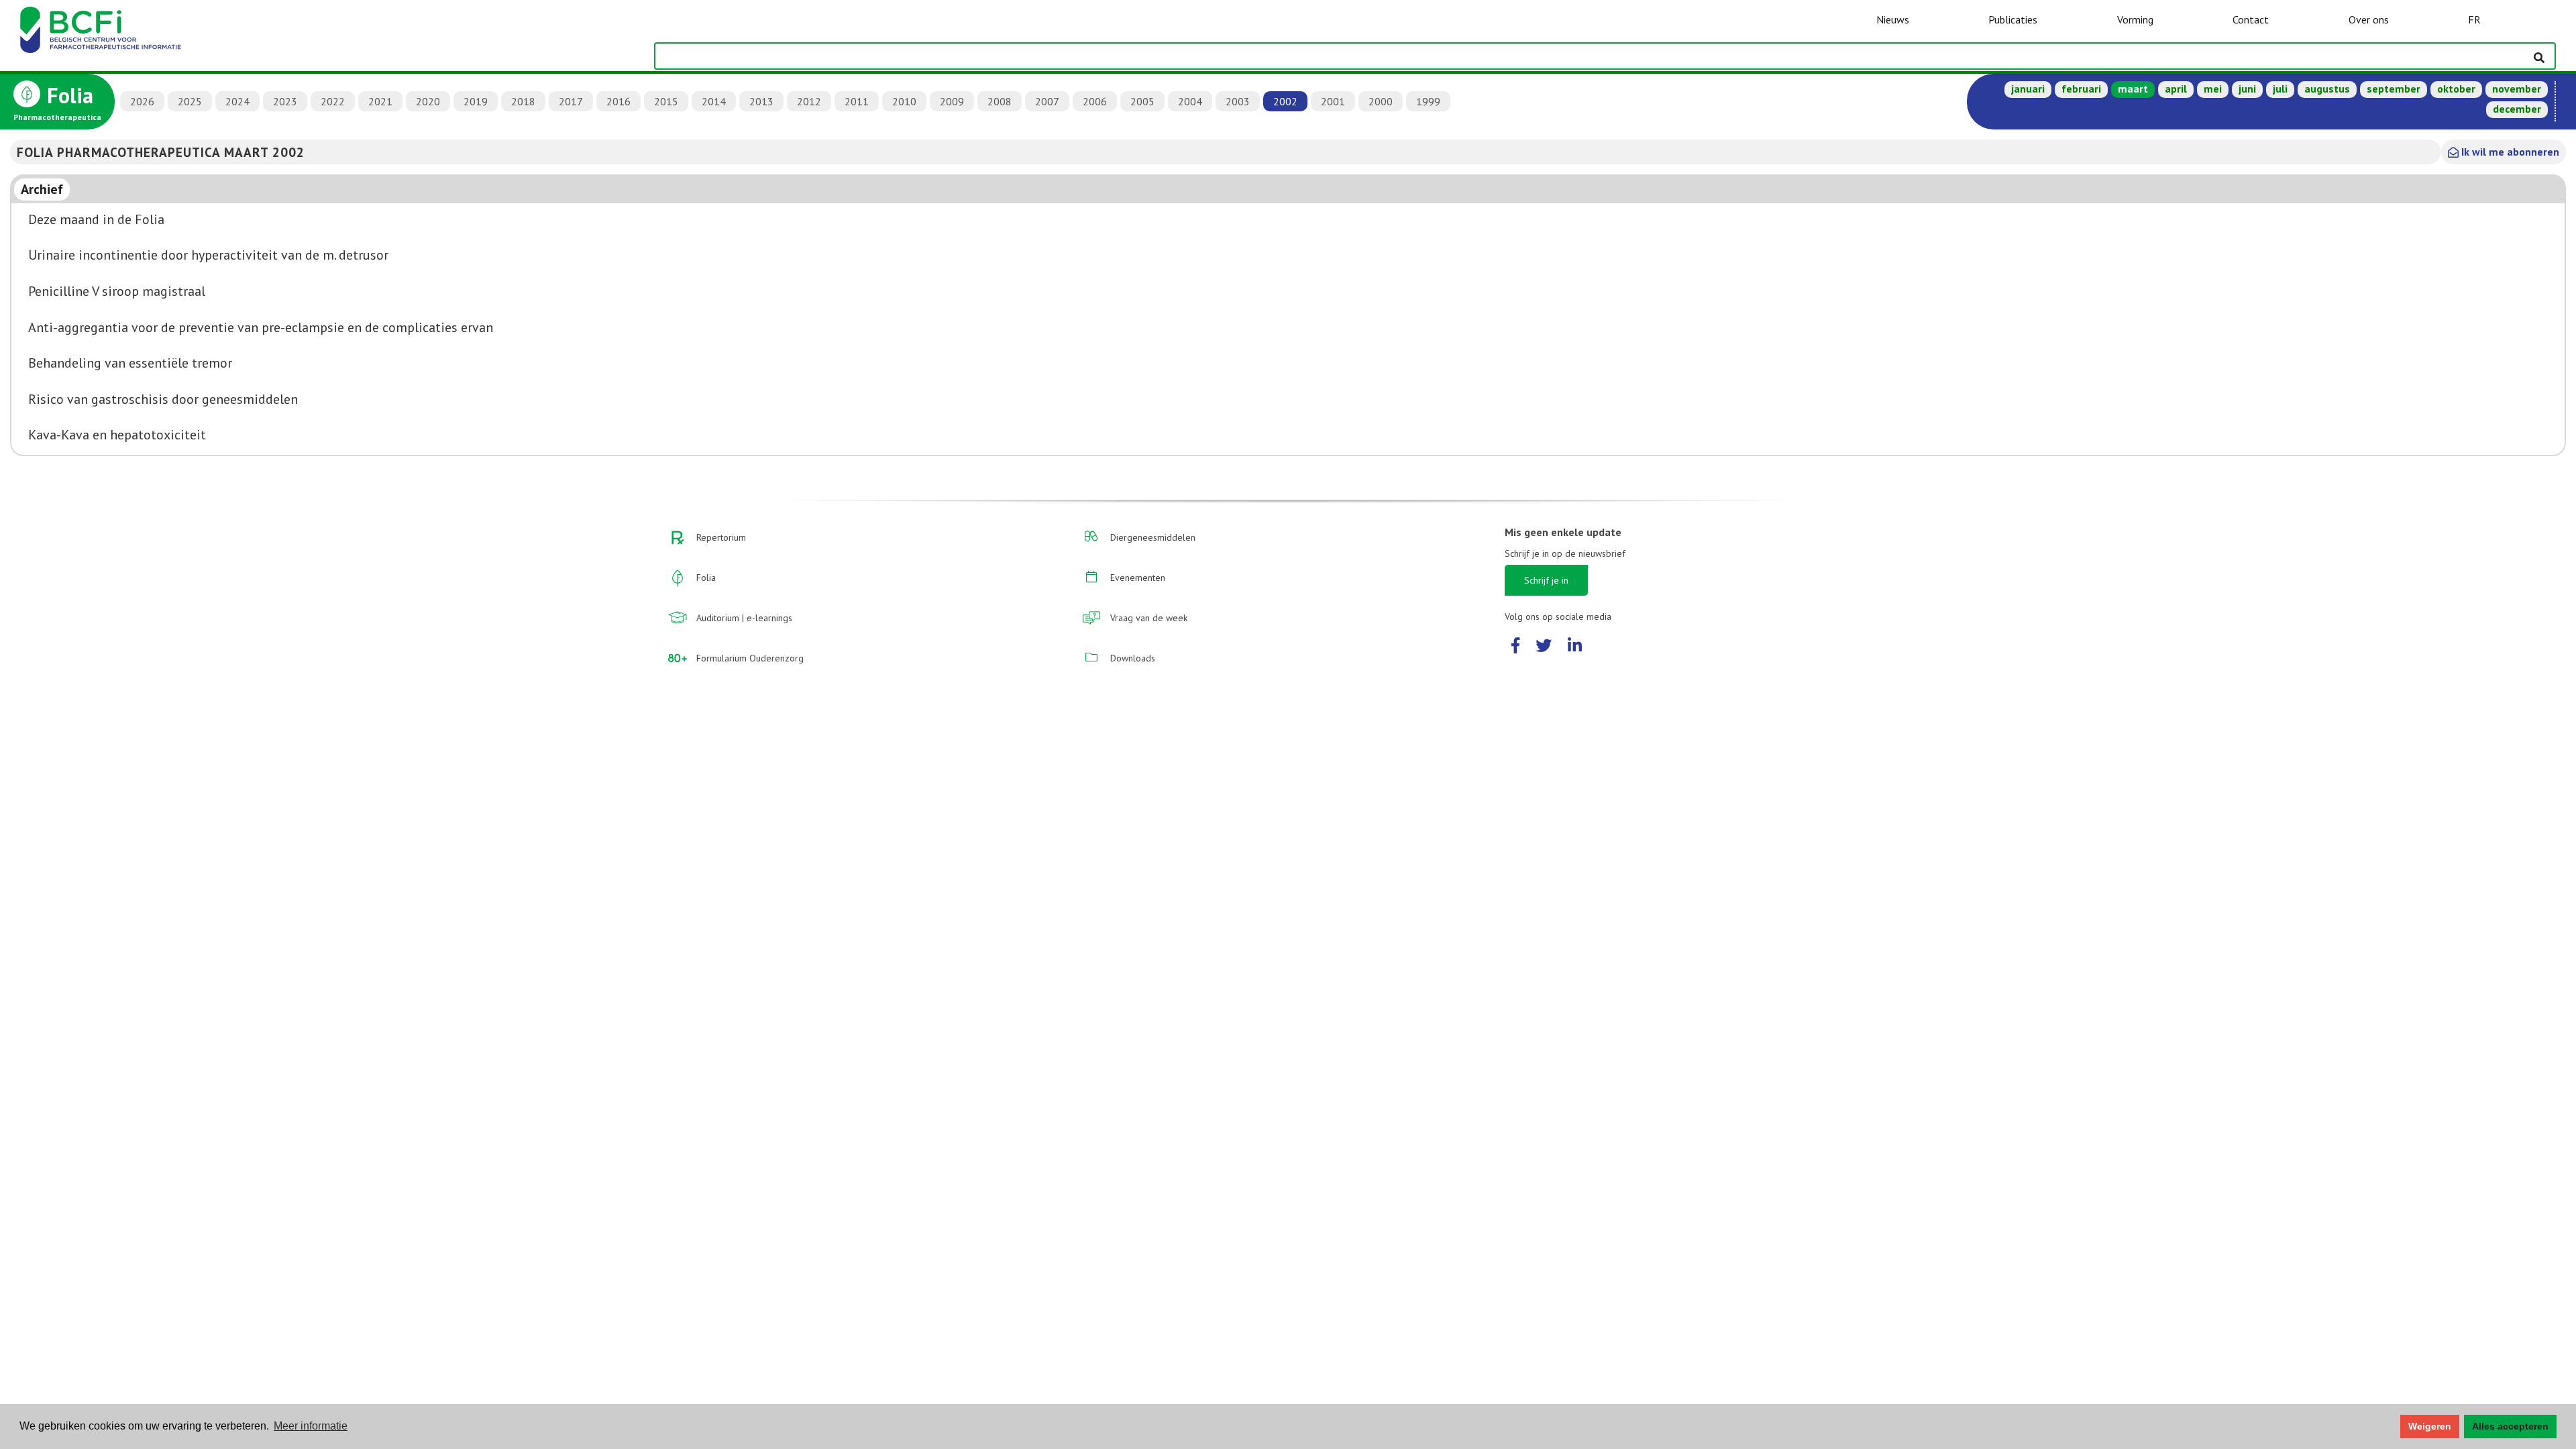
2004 (1190, 101)
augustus (2327, 89)
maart (2133, 89)
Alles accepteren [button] (2510, 1426)
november (2517, 89)
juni (2247, 89)
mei (2213, 89)
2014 (714, 101)
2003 (1238, 101)
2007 (1047, 101)
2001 (1333, 101)
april (2176, 89)
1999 (1428, 101)
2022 (333, 101)
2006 (1095, 101)
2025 (190, 101)
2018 (523, 101)
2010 (904, 101)
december (2517, 109)
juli (2280, 89)
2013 (761, 101)
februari (2081, 89)
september (2394, 89)
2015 (666, 101)
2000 (1381, 101)
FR (2474, 19)
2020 (428, 101)
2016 (619, 101)
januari (2028, 89)
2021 (380, 101)
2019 (476, 101)
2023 (285, 101)
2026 (142, 101)
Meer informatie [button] (311, 1426)
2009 (952, 101)
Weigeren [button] (2430, 1426)
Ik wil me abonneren (2509, 152)
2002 (1285, 101)
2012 (809, 101)
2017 (571, 101)
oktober (2456, 89)
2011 (857, 101)
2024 (237, 101)
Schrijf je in (1546, 580)
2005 (1142, 101)
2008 (1000, 101)
